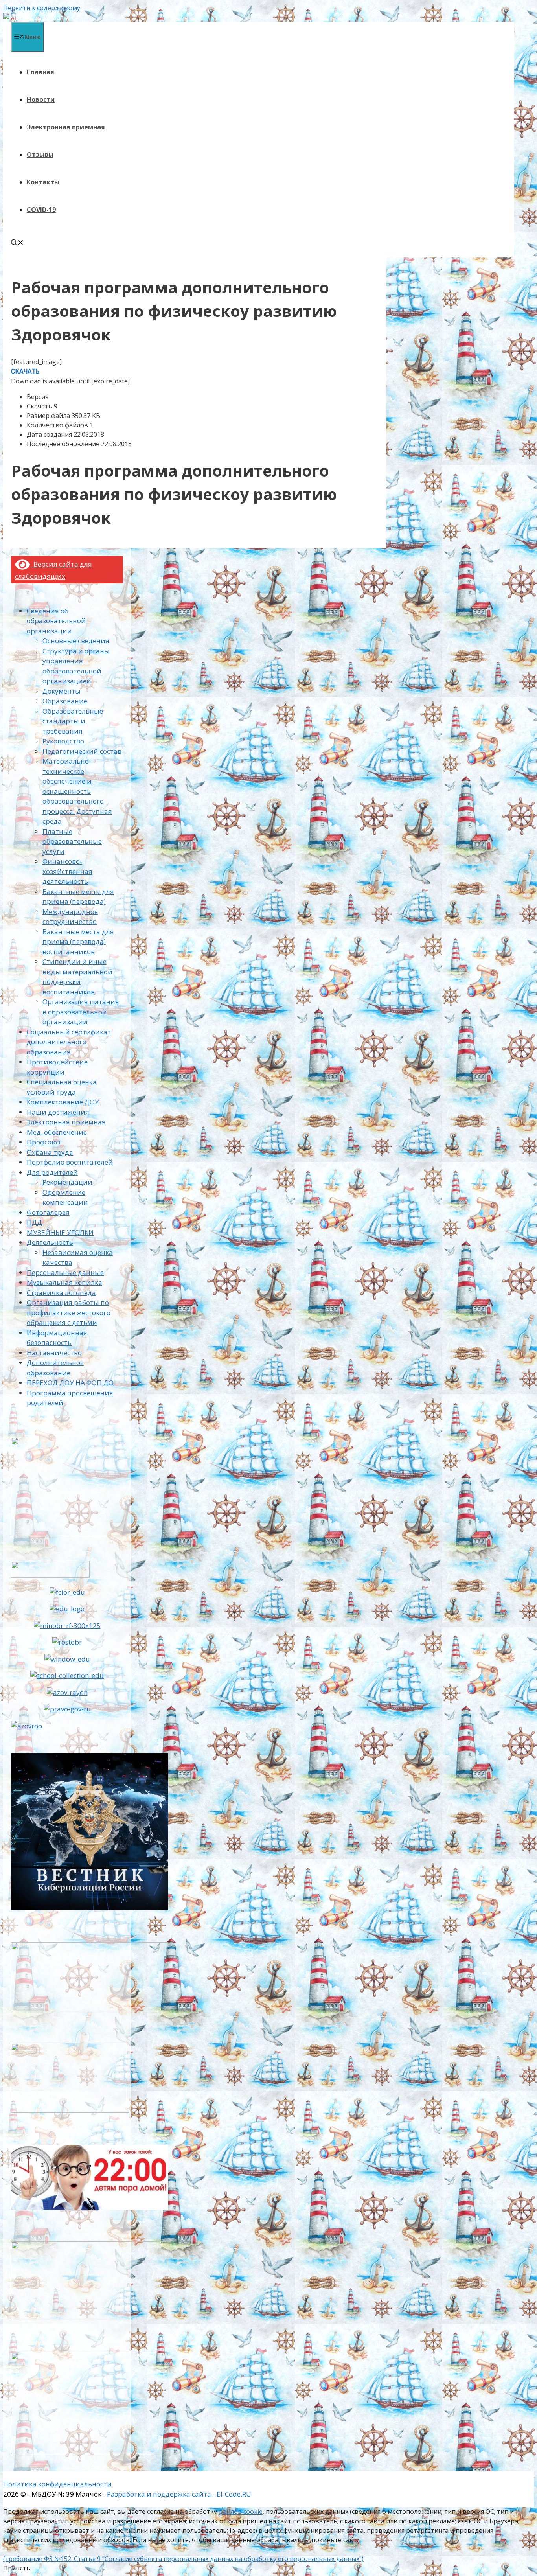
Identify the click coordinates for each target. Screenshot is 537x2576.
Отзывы (40, 155)
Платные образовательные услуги (72, 841)
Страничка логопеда (61, 1293)
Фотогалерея (48, 1212)
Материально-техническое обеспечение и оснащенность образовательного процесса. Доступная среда (77, 791)
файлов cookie (241, 2512)
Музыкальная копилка (64, 1282)
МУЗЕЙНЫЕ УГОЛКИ (60, 1232)
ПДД (34, 1222)
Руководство (63, 741)
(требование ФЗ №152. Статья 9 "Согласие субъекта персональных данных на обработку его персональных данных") (183, 2559)
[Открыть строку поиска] (17, 243)
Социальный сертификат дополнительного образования (69, 1042)
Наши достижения (58, 1112)
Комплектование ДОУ (63, 1102)
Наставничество (54, 1353)
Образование (65, 701)
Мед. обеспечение (57, 1132)
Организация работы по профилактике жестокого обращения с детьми (69, 1312)
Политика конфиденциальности (57, 2484)
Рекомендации (67, 1182)
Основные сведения (76, 641)
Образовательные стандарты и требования (73, 721)
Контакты (43, 182)
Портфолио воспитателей (70, 1162)
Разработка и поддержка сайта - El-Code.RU (179, 2494)
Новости (41, 99)
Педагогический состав (82, 751)
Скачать (25, 371)
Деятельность (50, 1242)
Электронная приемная (66, 127)
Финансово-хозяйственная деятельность (67, 871)
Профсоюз (43, 1142)
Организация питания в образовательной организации (81, 1012)
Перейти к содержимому (42, 8)
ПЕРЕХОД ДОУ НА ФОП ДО (70, 1383)
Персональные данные (65, 1272)
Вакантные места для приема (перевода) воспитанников (78, 942)
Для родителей (52, 1172)
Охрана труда (50, 1152)
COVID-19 (41, 210)
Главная (40, 72)
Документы (62, 691)
